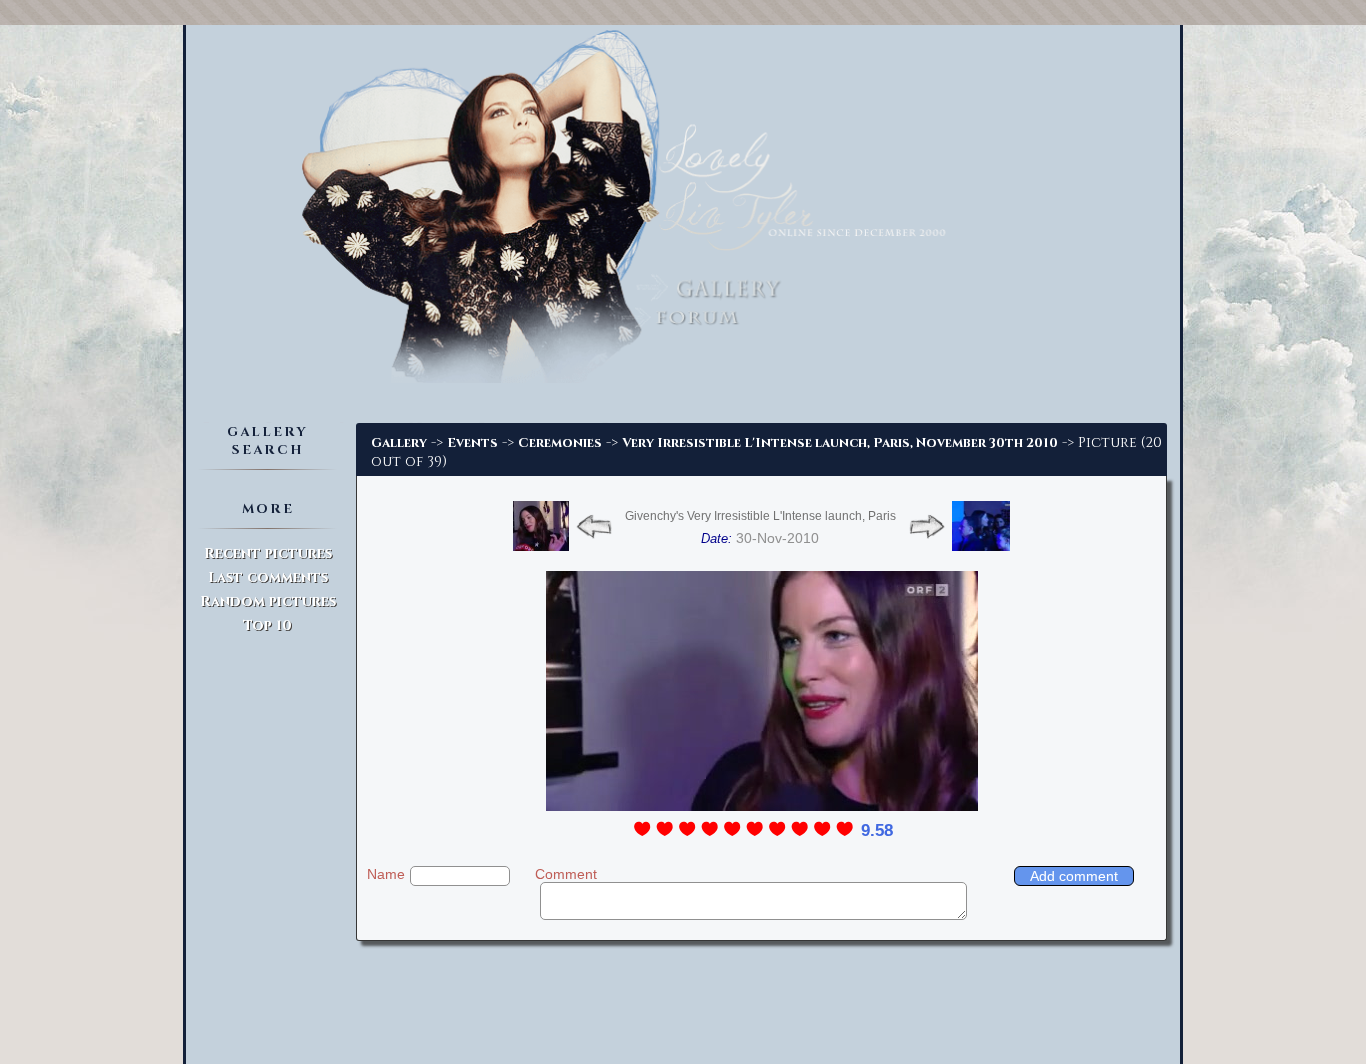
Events (472, 443)
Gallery (399, 443)
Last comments (268, 577)
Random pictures (268, 601)
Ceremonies (560, 443)
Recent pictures (268, 553)
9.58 (877, 830)
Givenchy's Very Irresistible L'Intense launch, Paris (760, 516)
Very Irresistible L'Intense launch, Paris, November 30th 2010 (840, 443)
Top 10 (267, 625)
